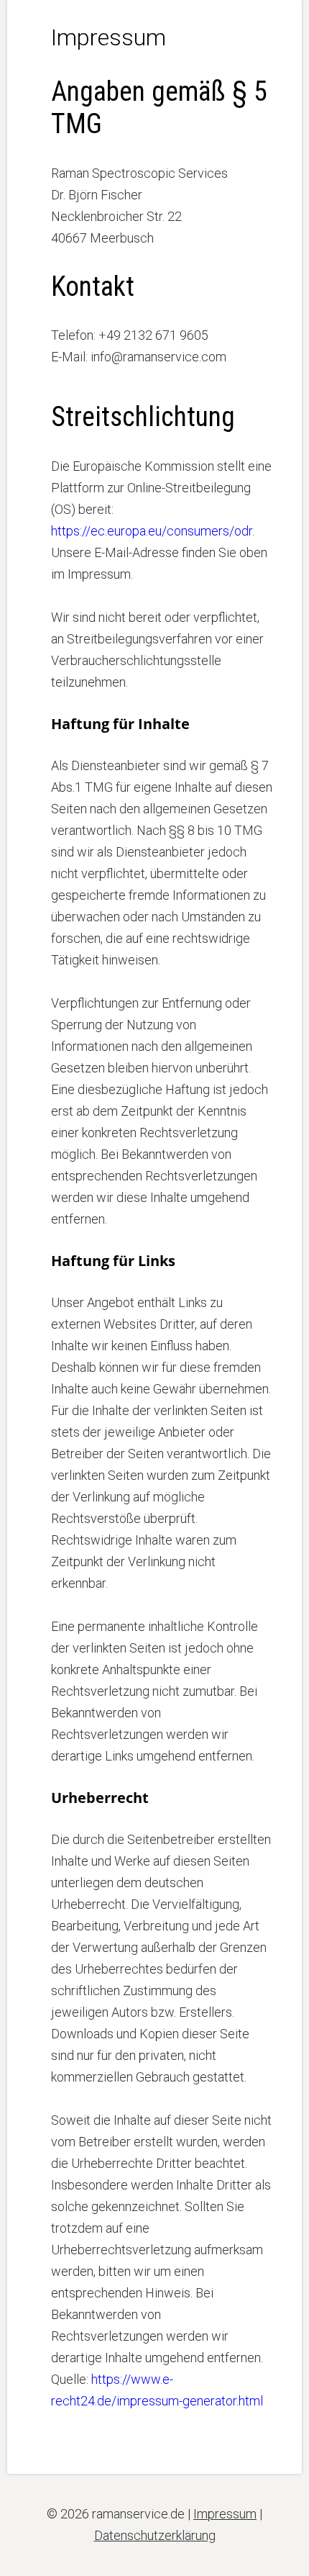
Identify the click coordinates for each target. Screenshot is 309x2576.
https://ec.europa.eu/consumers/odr (152, 531)
